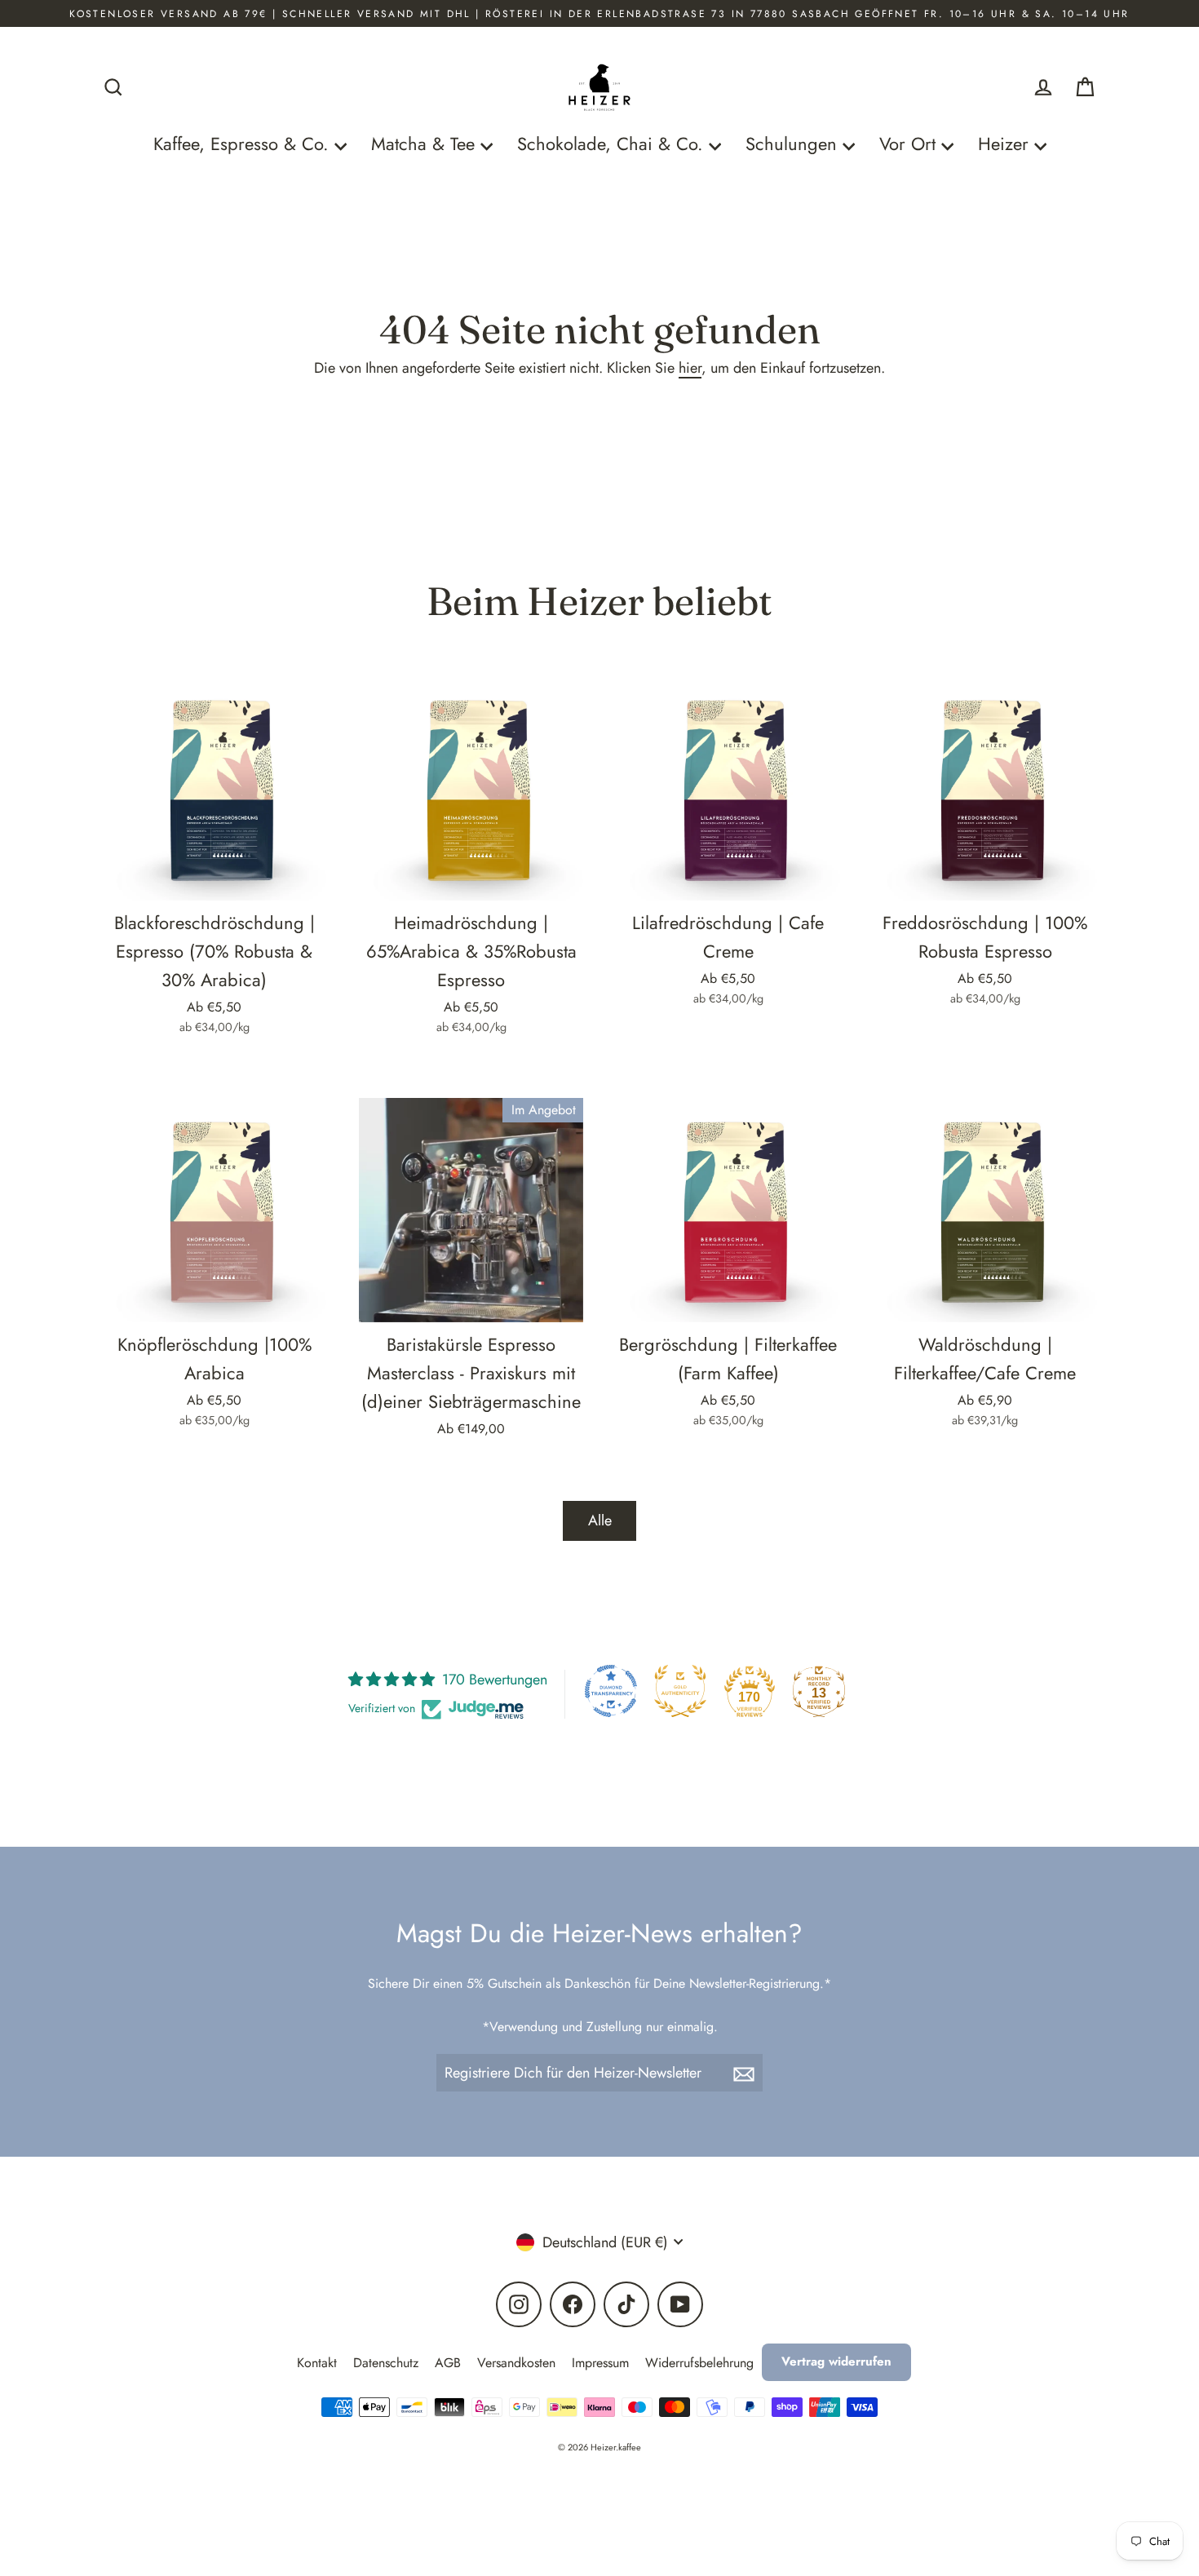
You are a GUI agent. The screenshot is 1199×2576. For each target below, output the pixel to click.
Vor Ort (910, 144)
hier (690, 368)
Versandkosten (516, 2363)
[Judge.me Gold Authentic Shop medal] (680, 1691)
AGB (448, 2363)
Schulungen (794, 144)
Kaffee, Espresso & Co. (244, 144)
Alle (600, 1520)
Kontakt (317, 2363)
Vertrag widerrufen (836, 2361)
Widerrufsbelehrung (699, 2363)
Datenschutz (386, 2363)
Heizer (1006, 144)
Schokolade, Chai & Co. (613, 144)
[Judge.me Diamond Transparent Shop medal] (611, 1691)
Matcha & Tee (426, 144)
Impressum (600, 2363)
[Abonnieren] (746, 2073)
